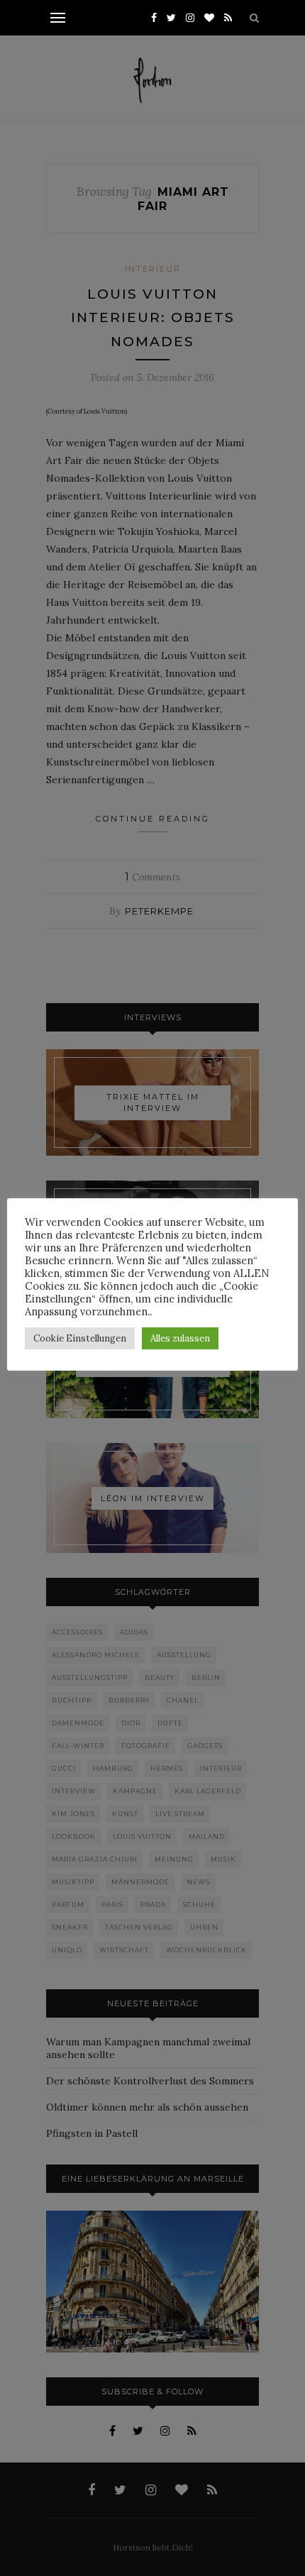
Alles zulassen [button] (180, 1338)
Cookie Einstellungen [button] (80, 1338)
